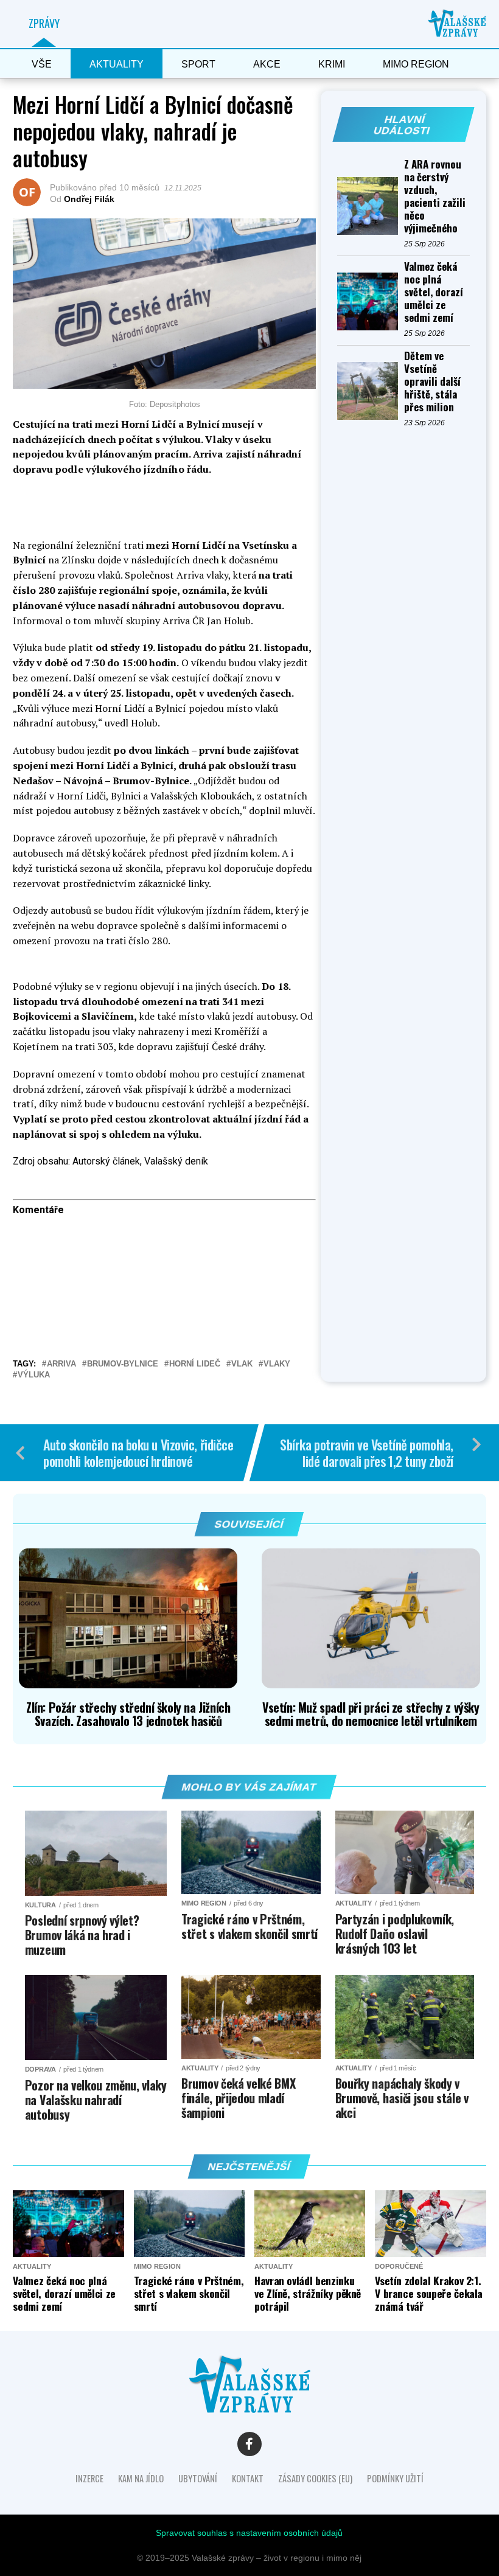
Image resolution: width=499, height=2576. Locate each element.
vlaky (277, 1364)
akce (267, 64)
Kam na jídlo (141, 2478)
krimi (332, 64)
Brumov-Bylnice (123, 1364)
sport (198, 64)
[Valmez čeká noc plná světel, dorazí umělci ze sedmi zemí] (371, 301)
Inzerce (89, 2478)
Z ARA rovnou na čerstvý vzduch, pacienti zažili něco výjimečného (435, 196)
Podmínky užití (395, 2478)
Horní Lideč (195, 1364)
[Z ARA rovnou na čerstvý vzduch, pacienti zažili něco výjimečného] (371, 206)
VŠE (42, 64)
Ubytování (198, 2478)
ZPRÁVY (44, 23)
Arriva (61, 1364)
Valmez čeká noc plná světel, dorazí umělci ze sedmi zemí (434, 292)
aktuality (117, 64)
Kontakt (248, 2478)
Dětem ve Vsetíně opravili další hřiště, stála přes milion (432, 381)
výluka (34, 1375)
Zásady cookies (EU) (315, 2478)
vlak (242, 1364)
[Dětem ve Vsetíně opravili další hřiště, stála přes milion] (371, 391)
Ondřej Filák (89, 199)
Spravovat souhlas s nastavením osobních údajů (249, 2533)
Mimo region (416, 64)
